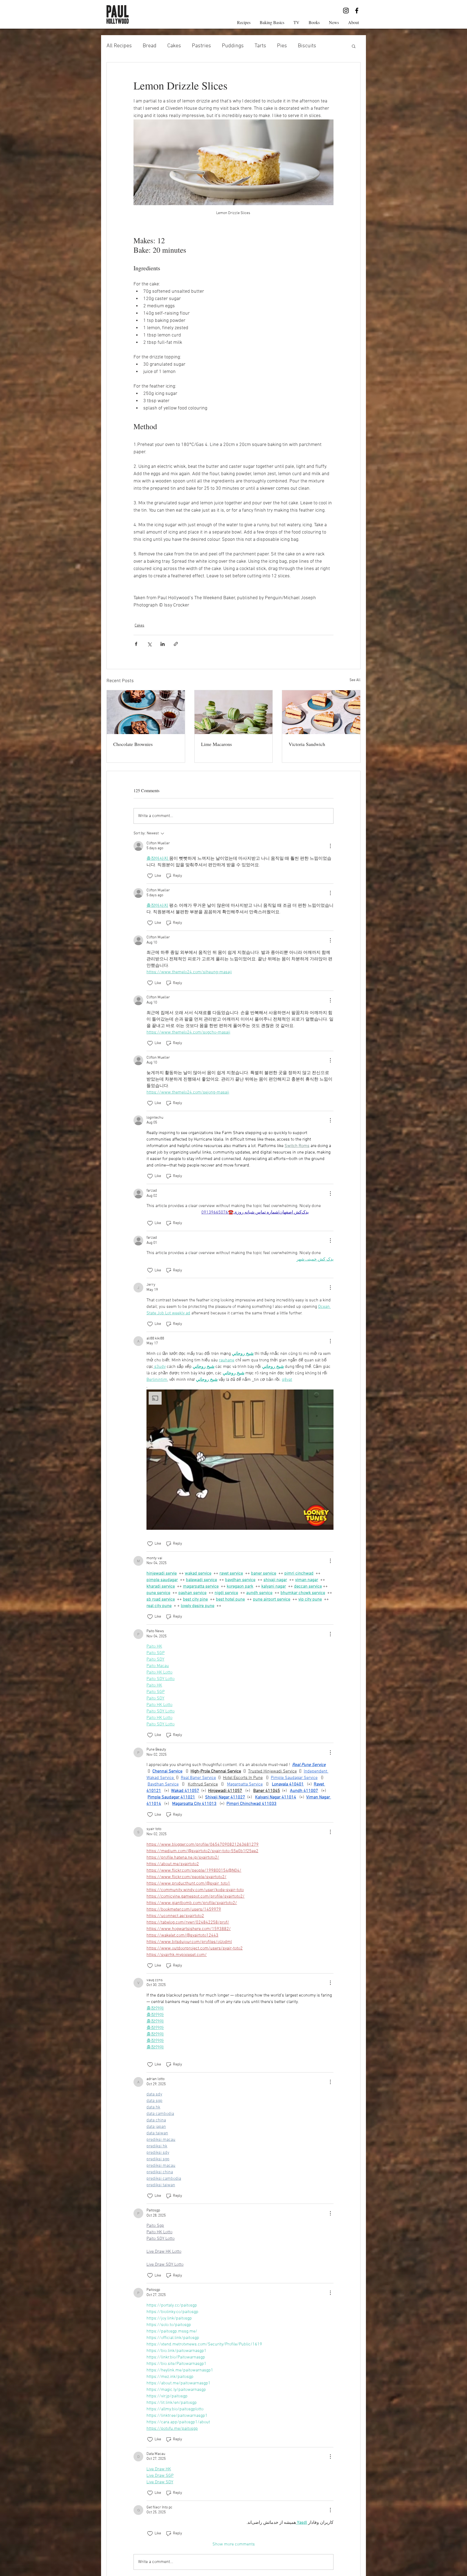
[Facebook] (357, 11)
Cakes (174, 46)
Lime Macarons (216, 744)
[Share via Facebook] (136, 644)
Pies (282, 46)
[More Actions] (330, 846)
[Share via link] (176, 644)
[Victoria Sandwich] (321, 712)
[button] (354, 46)
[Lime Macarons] (234, 712)
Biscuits (307, 46)
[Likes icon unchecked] (150, 876)
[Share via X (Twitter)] (149, 644)
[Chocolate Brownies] (146, 712)
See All (355, 680)
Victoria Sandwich (307, 744)
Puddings (233, 46)
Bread (150, 46)
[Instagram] (346, 11)
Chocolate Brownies (133, 744)
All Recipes (119, 46)
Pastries (201, 46)
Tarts (260, 46)
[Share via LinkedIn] (163, 644)
